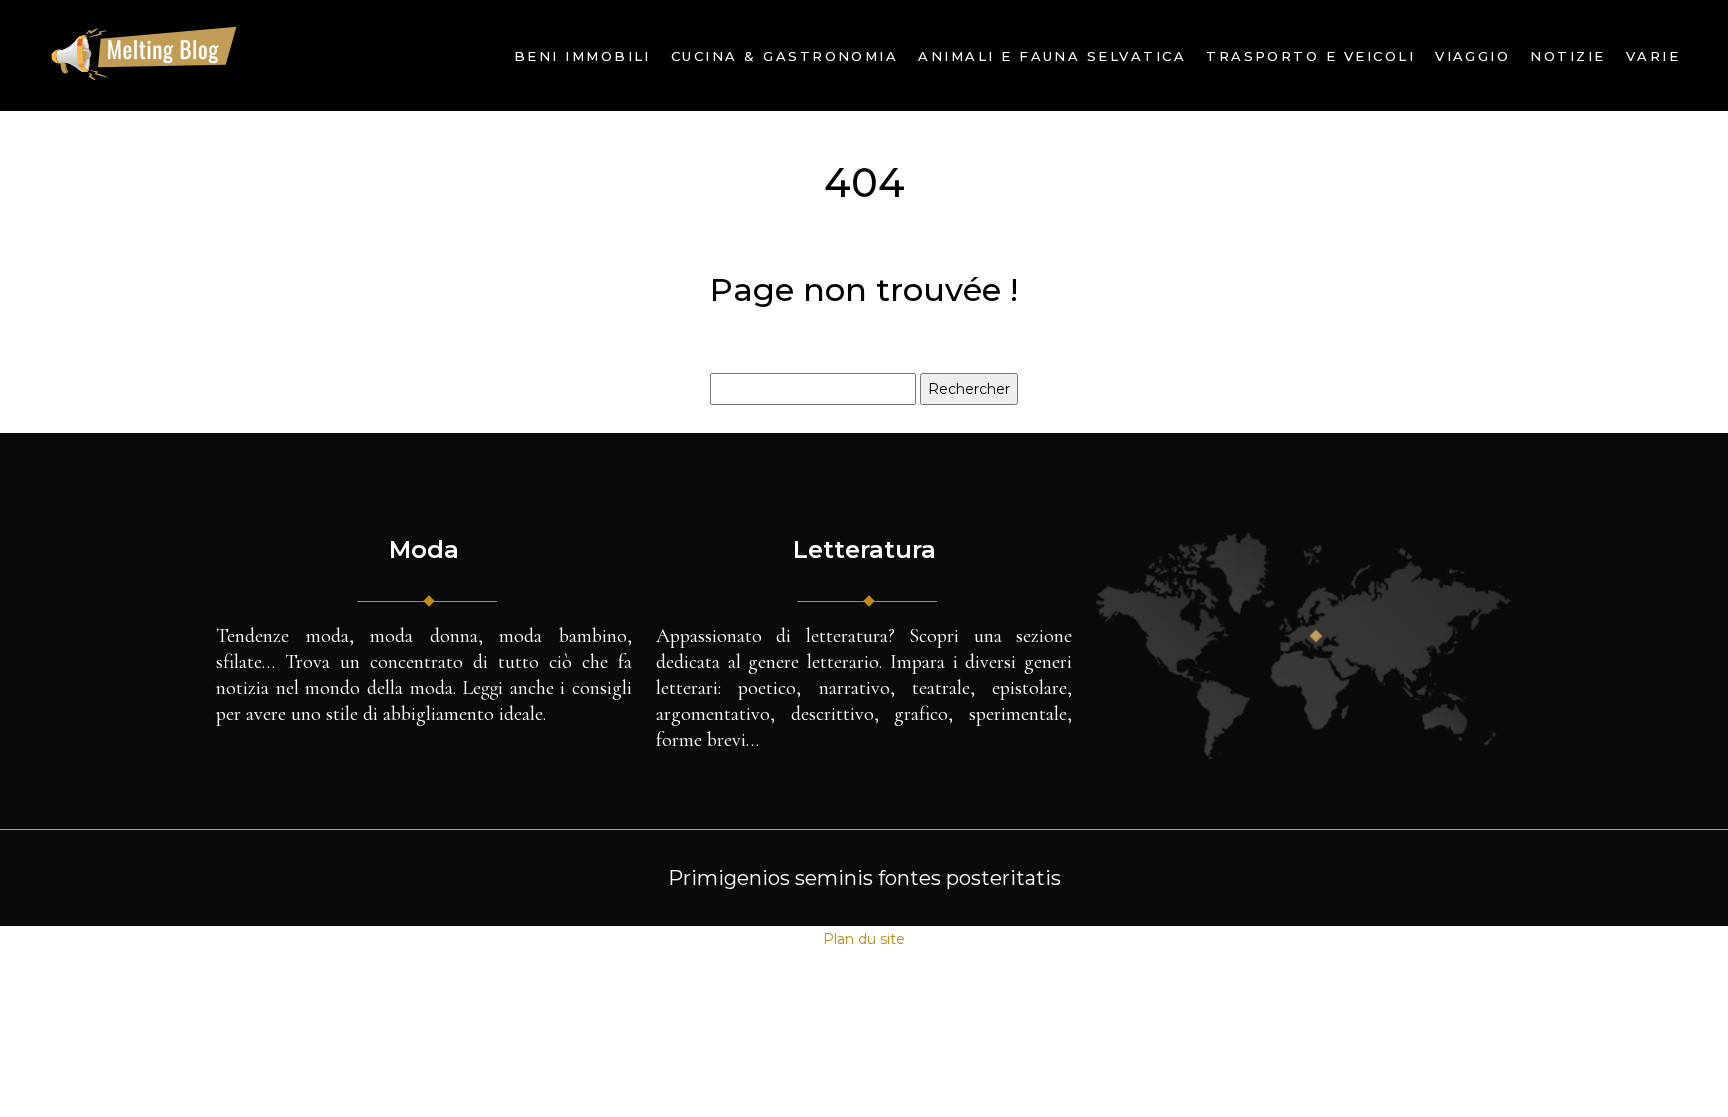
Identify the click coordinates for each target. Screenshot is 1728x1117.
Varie (1653, 56)
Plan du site (864, 939)
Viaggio (1472, 56)
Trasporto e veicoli (1310, 56)
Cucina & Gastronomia (784, 56)
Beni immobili (582, 56)
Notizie (1567, 56)
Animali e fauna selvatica (1052, 56)
